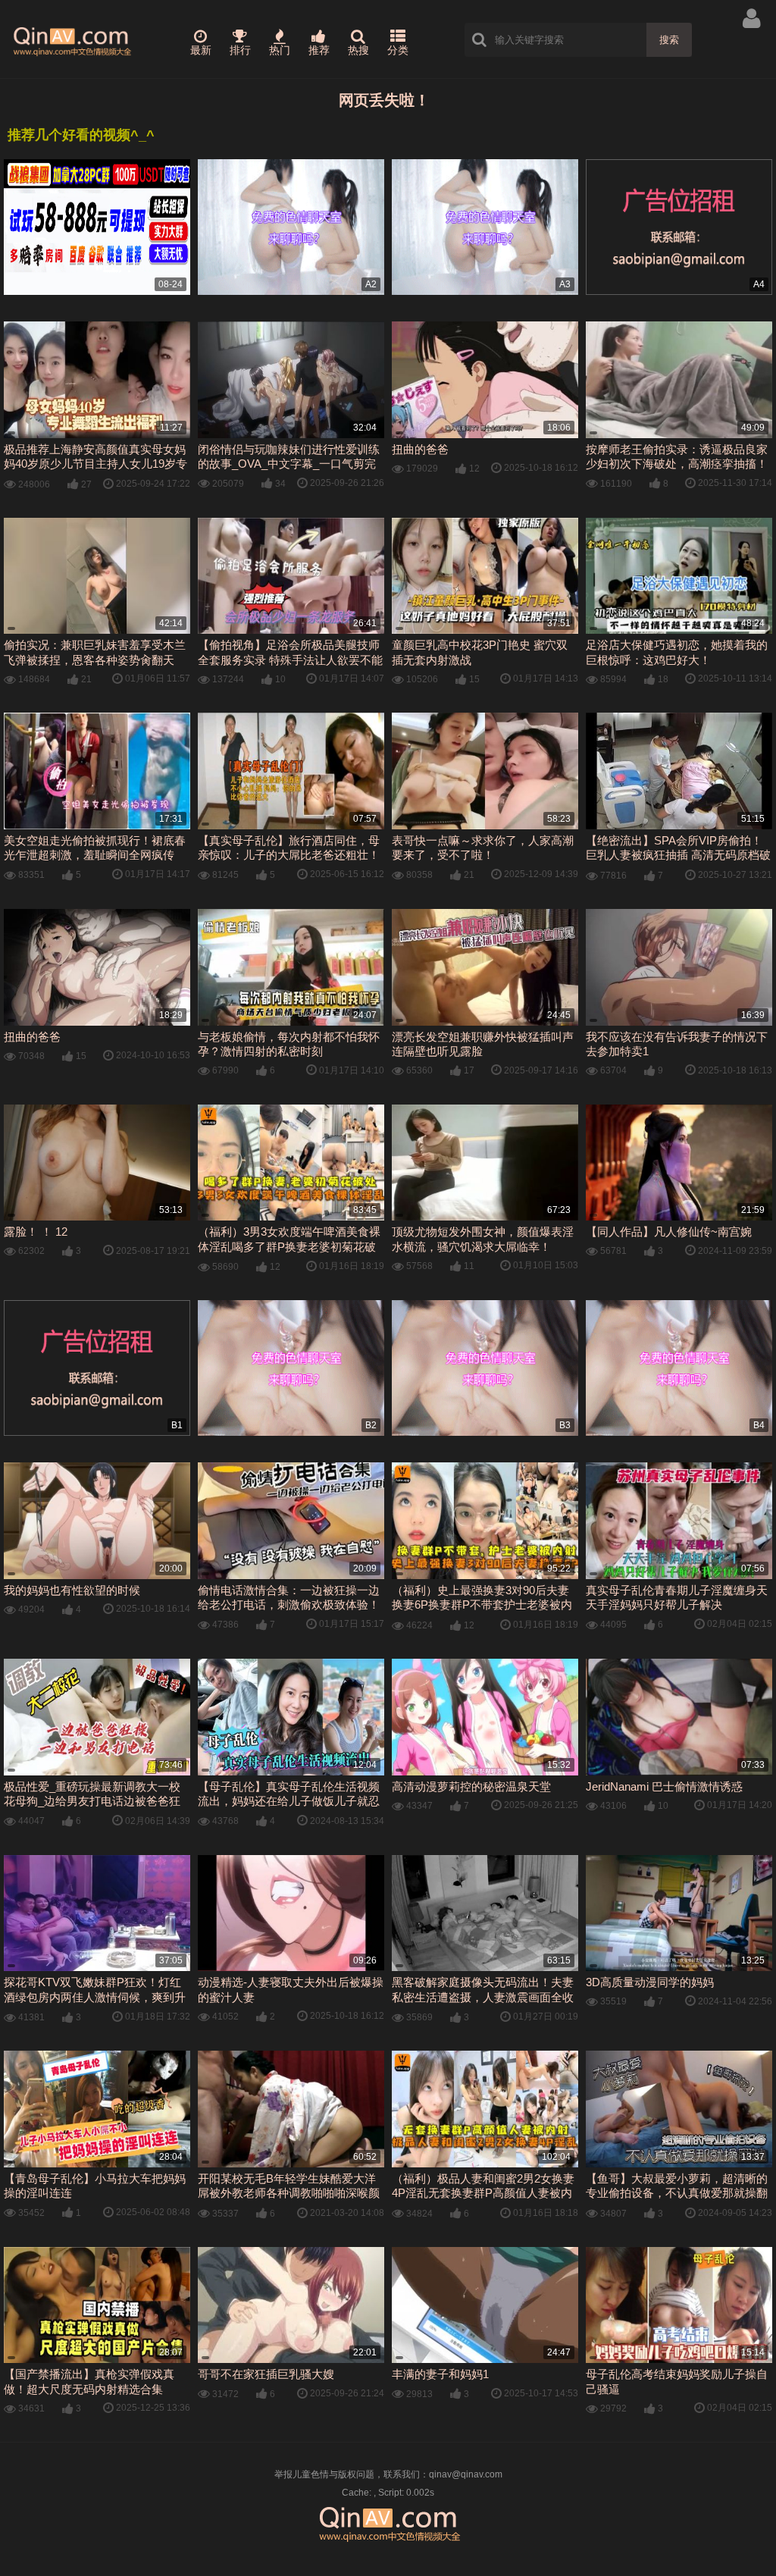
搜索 (669, 40)
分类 (398, 50)
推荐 (319, 50)
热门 (280, 50)
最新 (201, 50)
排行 (240, 50)
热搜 (358, 50)
